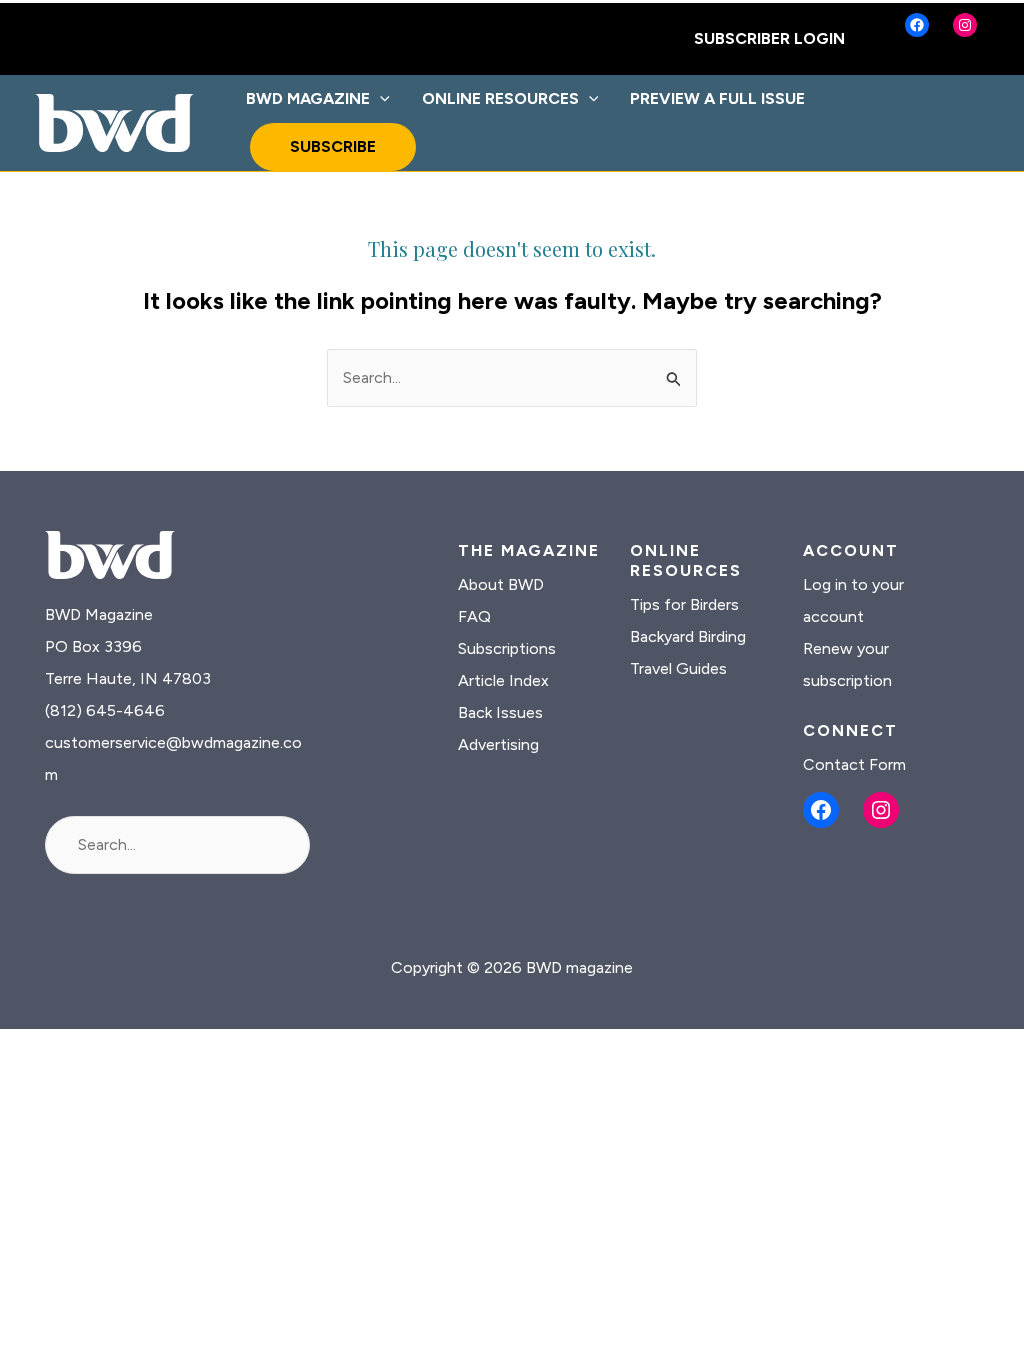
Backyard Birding (688, 636)
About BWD (501, 584)
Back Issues (500, 712)
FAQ (474, 616)
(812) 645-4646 (105, 710)
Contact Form (854, 764)
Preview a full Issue (717, 98)
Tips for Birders (684, 604)
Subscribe (333, 146)
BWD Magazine (308, 98)
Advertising (498, 744)
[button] (380, 99)
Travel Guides (678, 668)
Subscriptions (507, 648)
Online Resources (500, 98)
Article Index (503, 680)
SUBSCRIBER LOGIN (769, 38)
